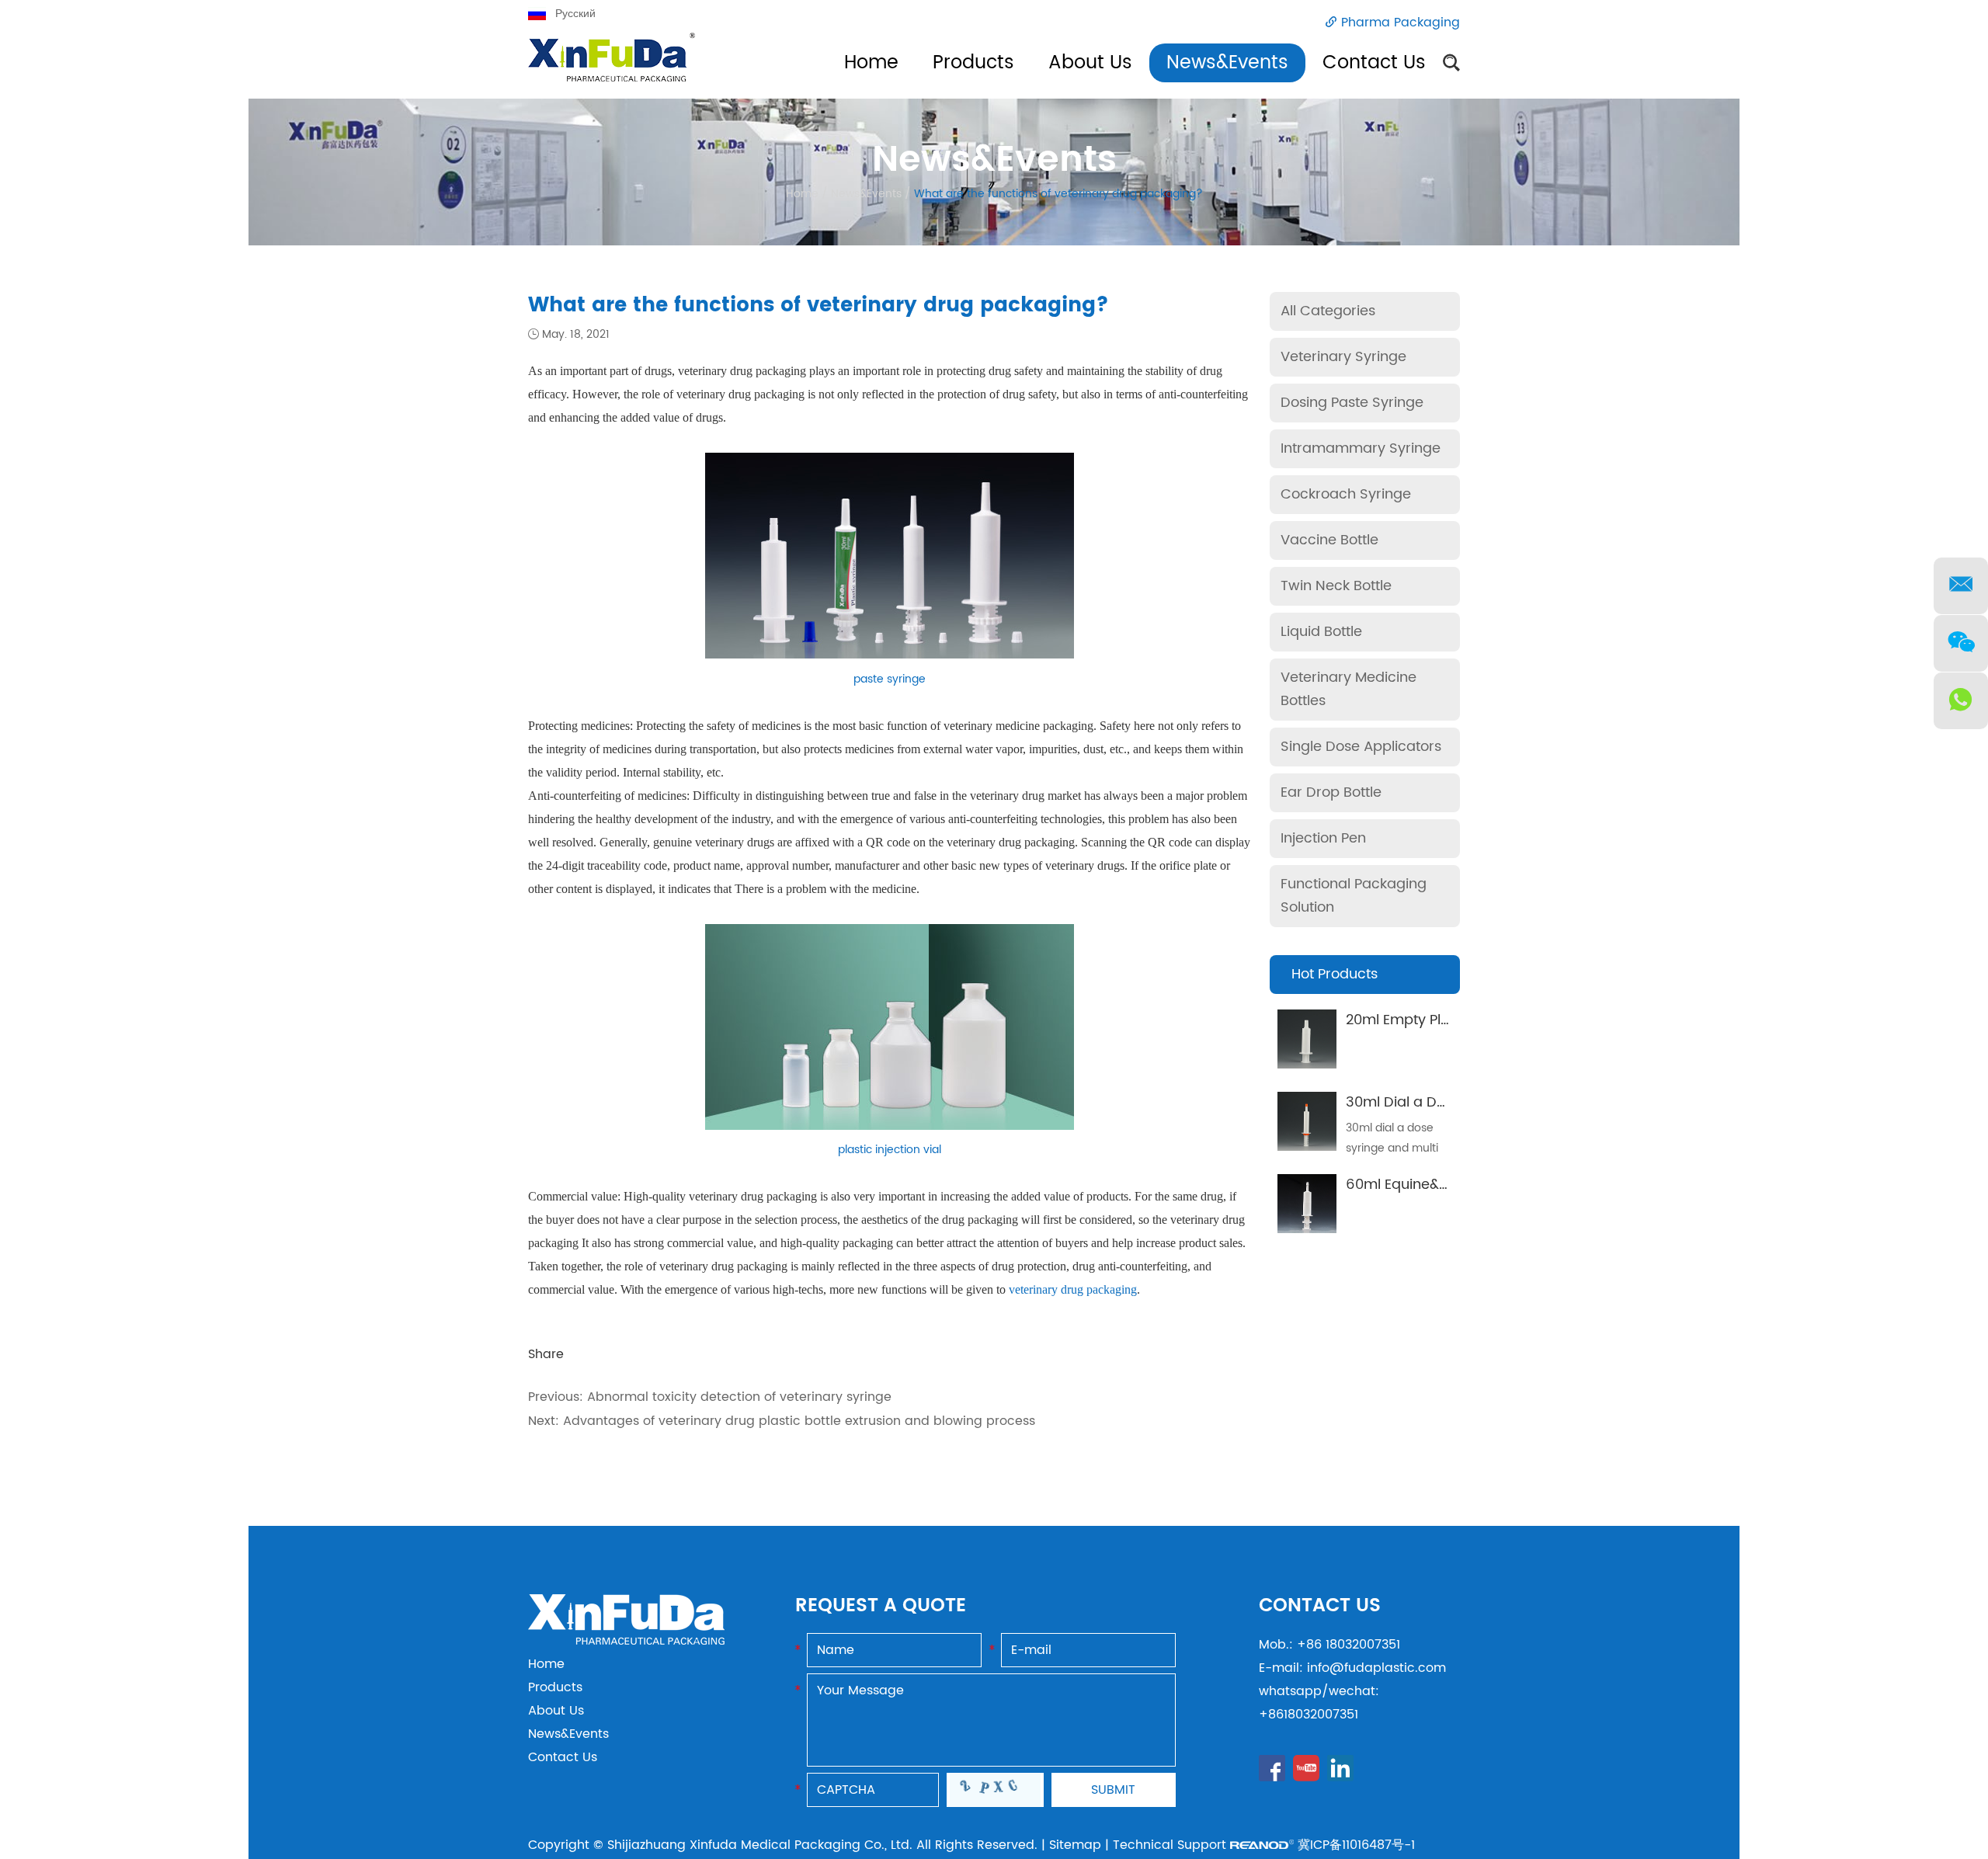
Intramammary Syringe (1361, 448)
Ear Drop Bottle (1331, 792)
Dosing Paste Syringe (1352, 403)
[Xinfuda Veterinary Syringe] (612, 66)
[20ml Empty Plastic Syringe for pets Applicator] (1307, 1039)
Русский (575, 14)
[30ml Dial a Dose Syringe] (1307, 1121)
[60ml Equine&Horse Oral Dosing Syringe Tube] (1307, 1204)
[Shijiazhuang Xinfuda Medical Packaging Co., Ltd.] (626, 1641)
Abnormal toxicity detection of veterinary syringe (739, 1397)
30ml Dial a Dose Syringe (1431, 1102)
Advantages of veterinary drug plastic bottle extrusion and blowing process (799, 1421)
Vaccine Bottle (1329, 540)
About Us (1090, 63)
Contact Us (1374, 63)
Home (871, 63)
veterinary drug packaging (1073, 1289)
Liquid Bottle (1321, 632)
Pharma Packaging (1401, 23)
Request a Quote (881, 1606)
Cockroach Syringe (1346, 494)
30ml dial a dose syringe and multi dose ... (1392, 1148)
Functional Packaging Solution (1354, 896)
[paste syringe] (890, 654)
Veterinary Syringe (1343, 357)
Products (973, 63)
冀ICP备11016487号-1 (1356, 1845)
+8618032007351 (1309, 1715)
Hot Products (1335, 974)
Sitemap (1075, 1845)
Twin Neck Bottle (1336, 586)
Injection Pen (1323, 838)
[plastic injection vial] (890, 1126)
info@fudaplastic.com (1376, 1668)
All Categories (1328, 311)
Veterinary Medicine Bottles (1349, 689)
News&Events (1227, 63)
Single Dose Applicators (1361, 747)
